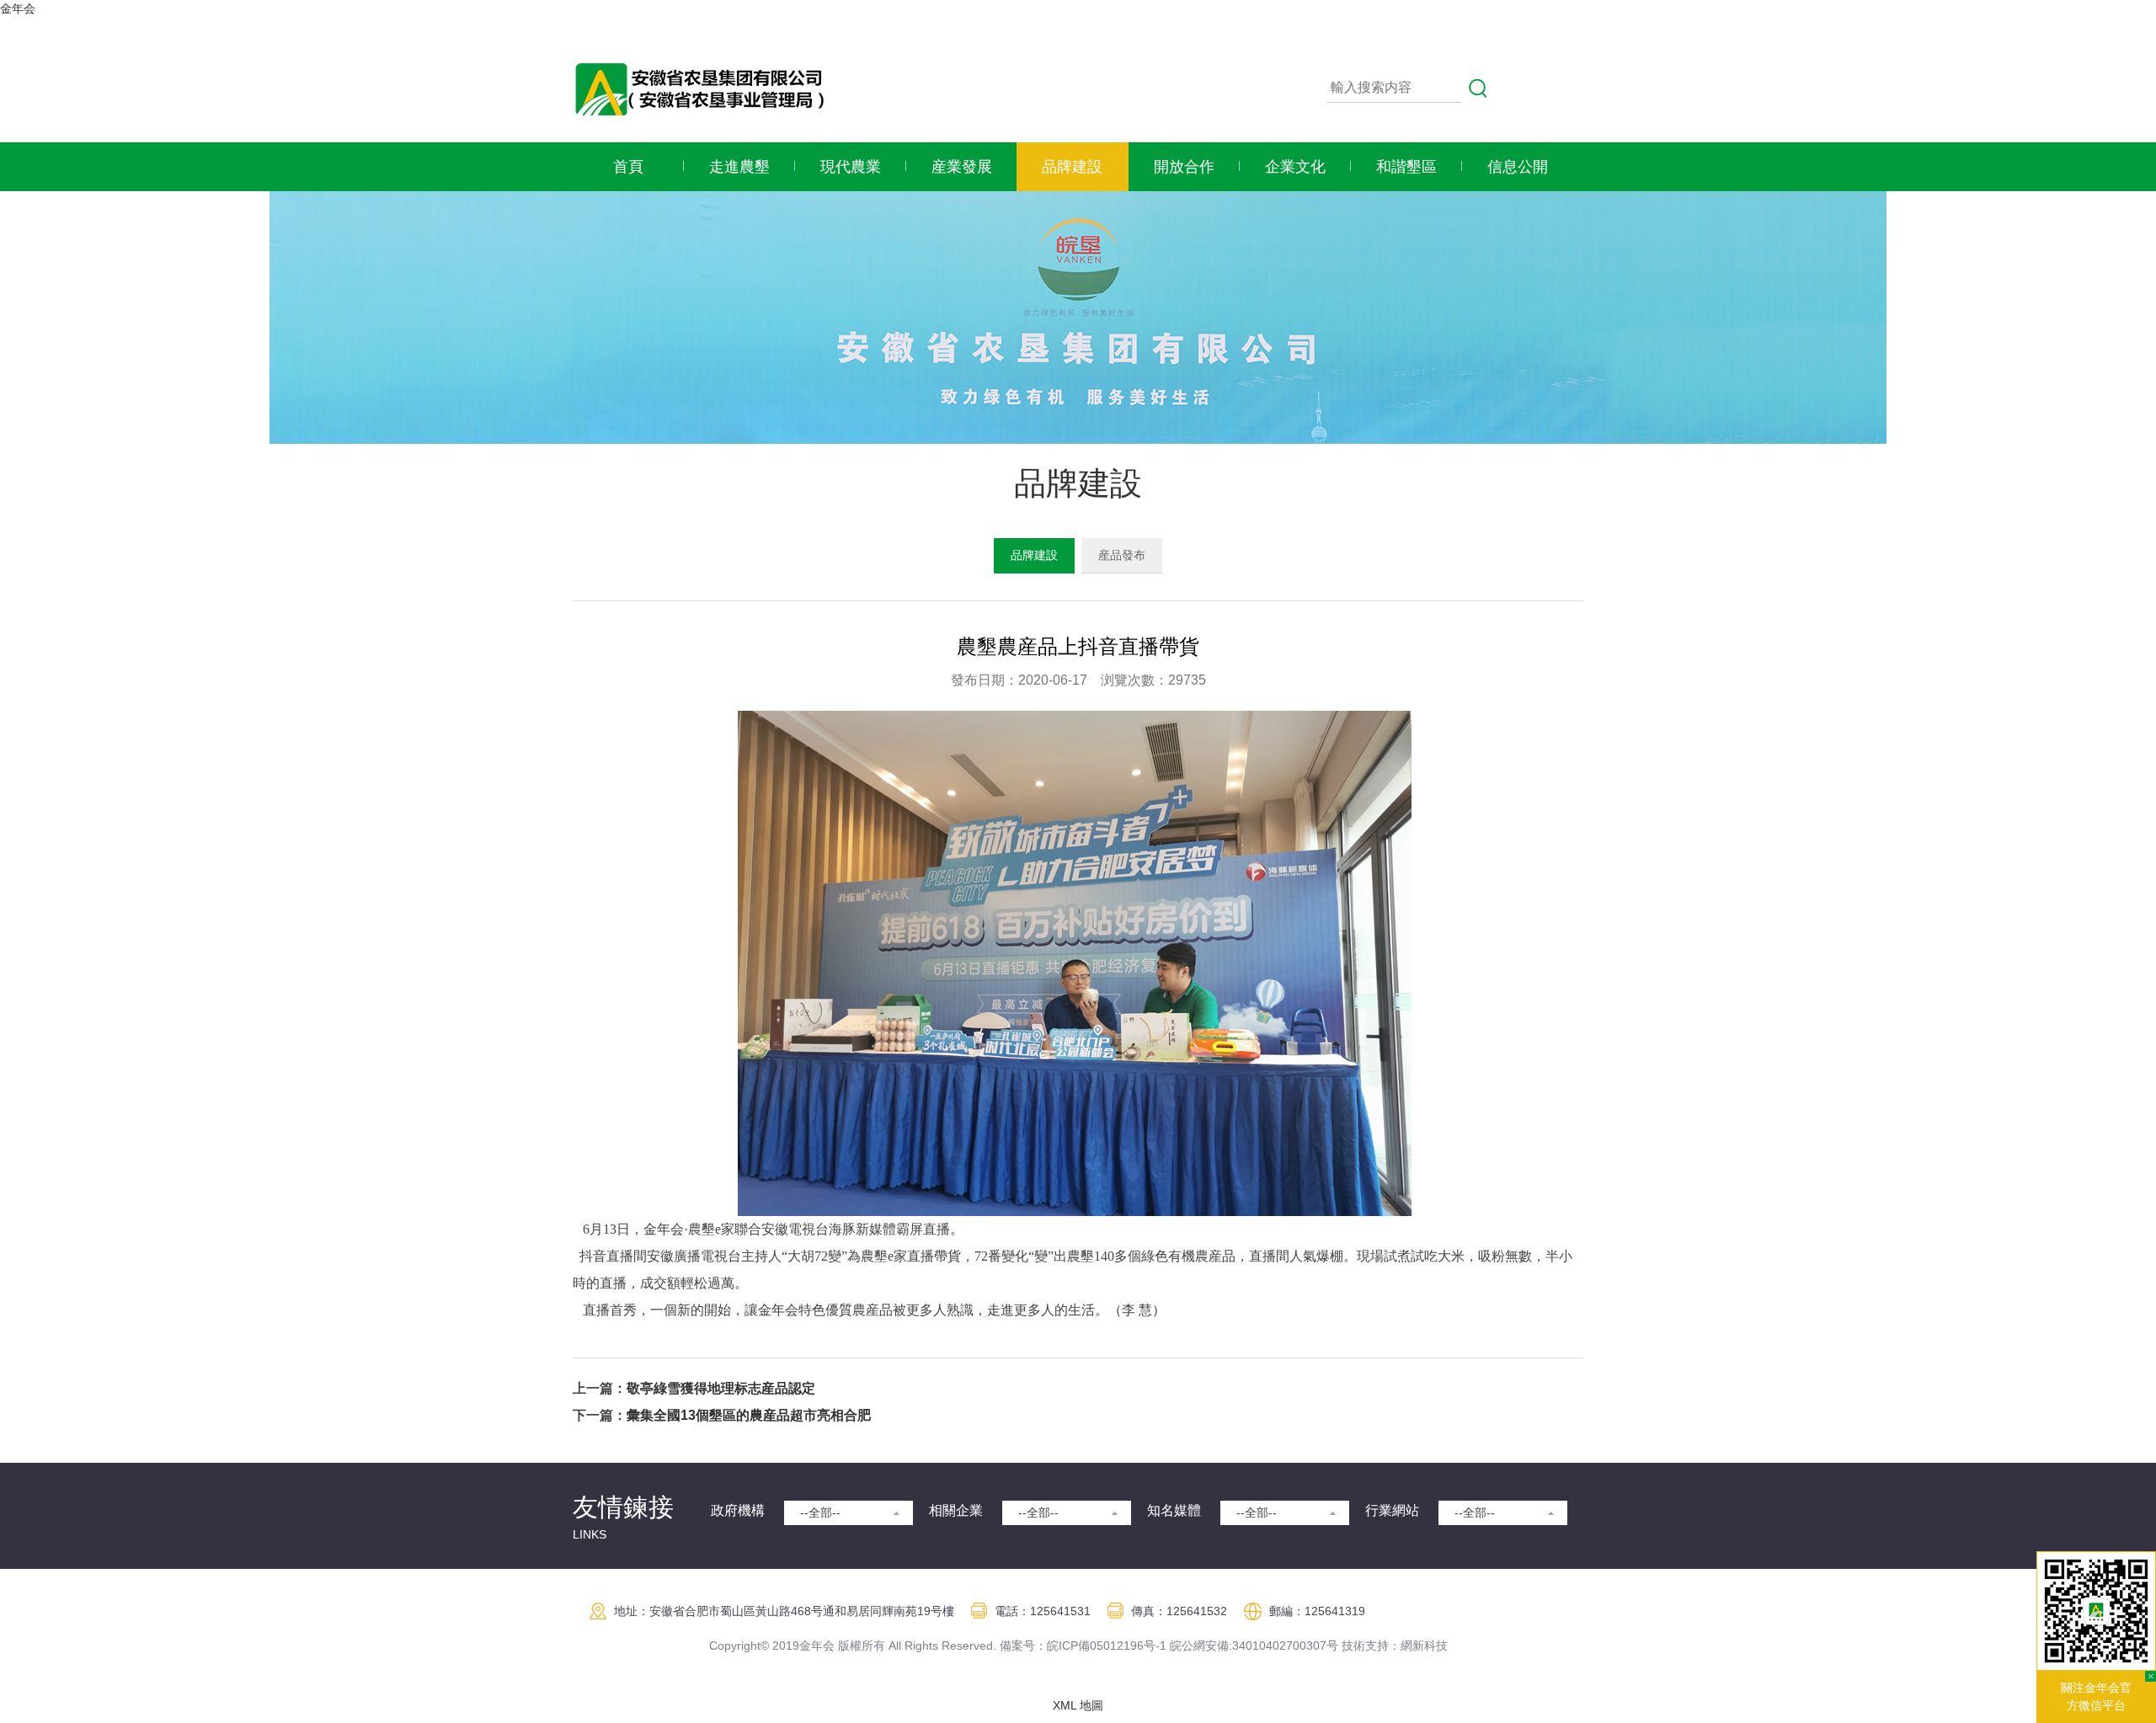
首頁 (628, 167)
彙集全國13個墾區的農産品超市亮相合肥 (749, 1415)
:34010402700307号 (1283, 1646)
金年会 (18, 8)
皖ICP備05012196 (1095, 1646)
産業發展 (962, 167)
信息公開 (1518, 167)
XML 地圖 (1078, 1705)
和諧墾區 (1406, 167)
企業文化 (1295, 167)
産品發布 (1122, 555)
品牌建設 (1072, 167)
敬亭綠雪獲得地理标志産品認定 (721, 1388)
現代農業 (851, 167)
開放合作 (1184, 167)
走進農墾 (739, 167)
